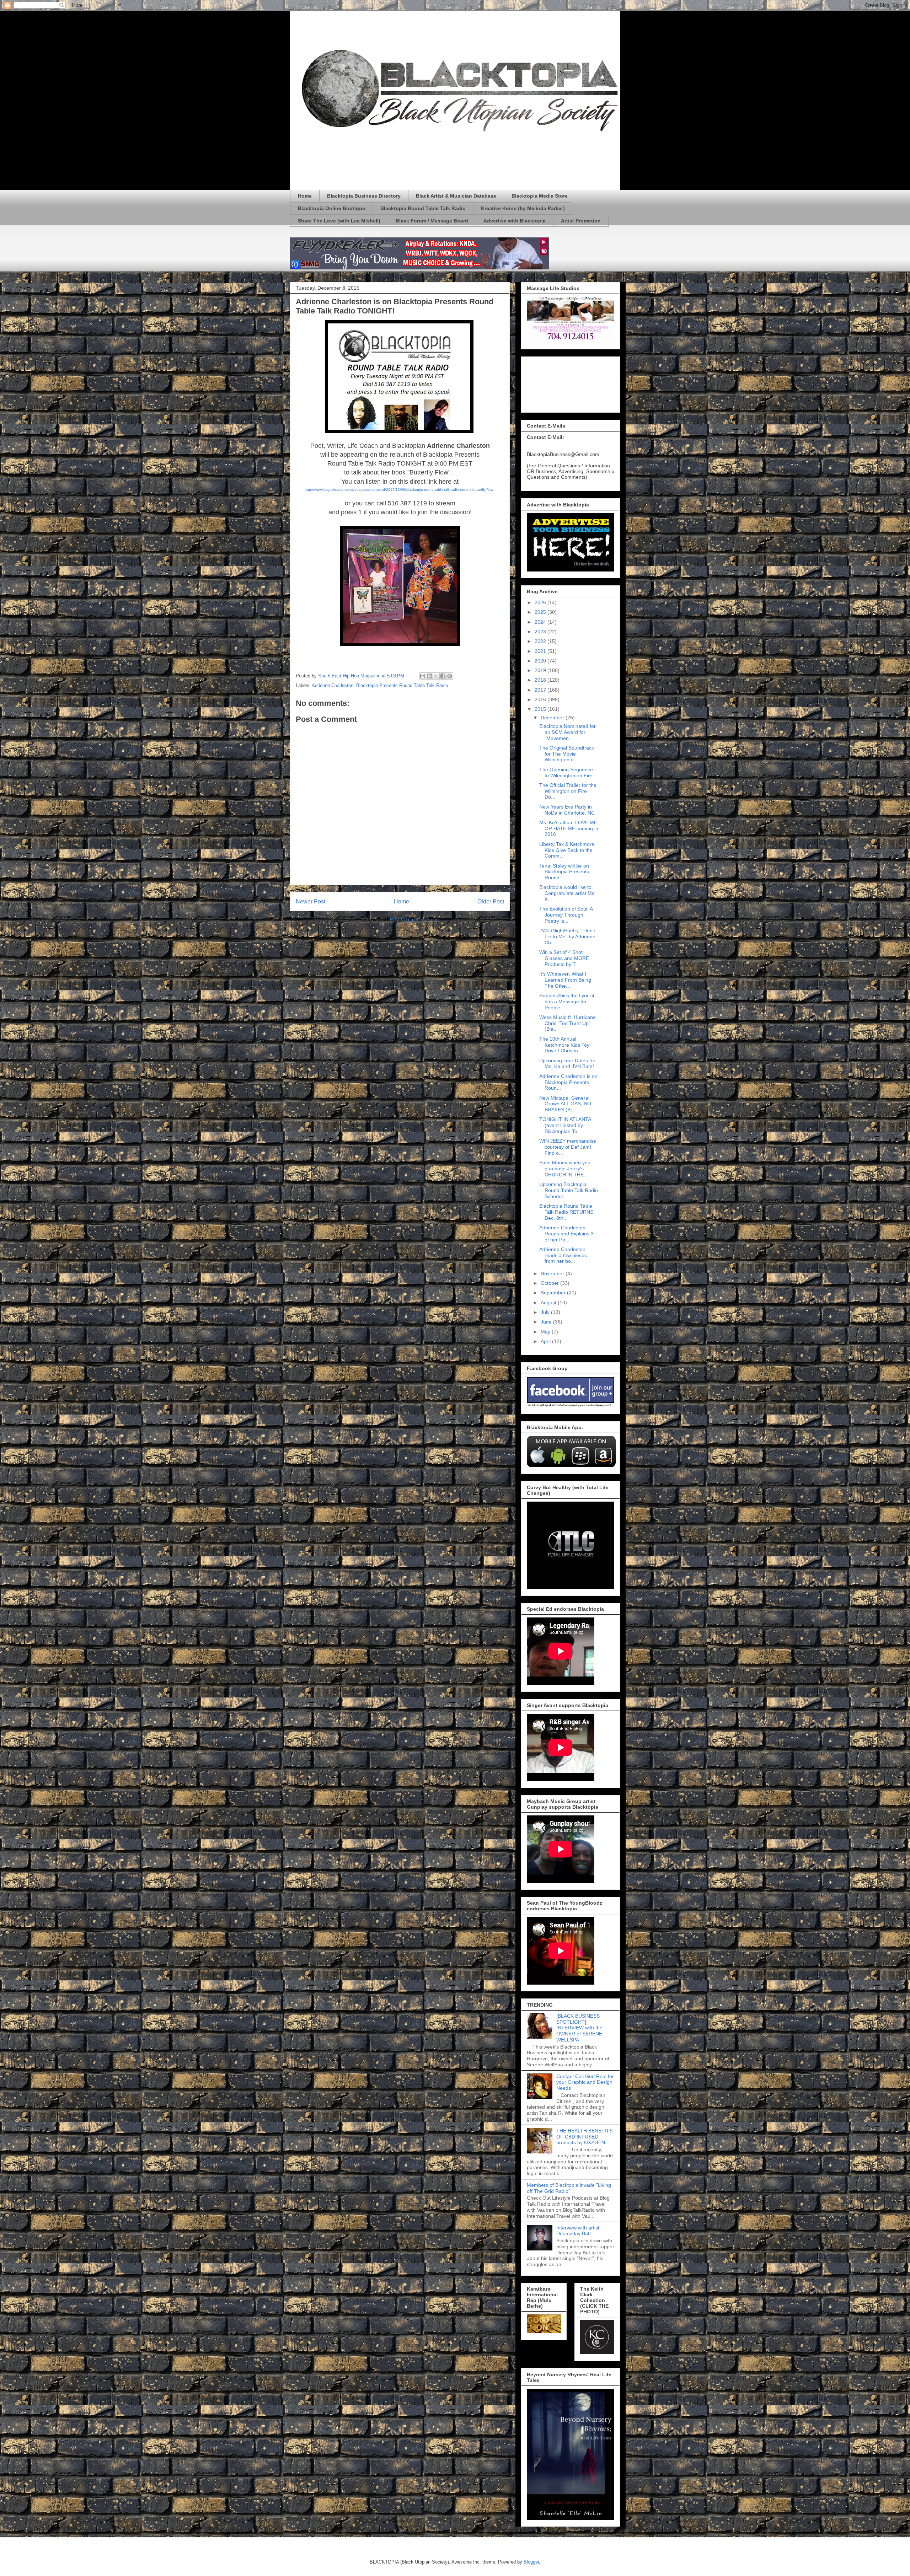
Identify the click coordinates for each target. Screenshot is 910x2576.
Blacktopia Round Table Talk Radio (423, 208)
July (546, 1312)
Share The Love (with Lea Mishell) (339, 221)
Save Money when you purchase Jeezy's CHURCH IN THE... (565, 1169)
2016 (541, 699)
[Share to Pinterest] (450, 676)
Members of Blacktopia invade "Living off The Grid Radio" (569, 2188)
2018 (541, 680)
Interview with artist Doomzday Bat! (578, 2231)
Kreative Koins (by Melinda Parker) (523, 208)
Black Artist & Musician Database (456, 196)
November (553, 1273)
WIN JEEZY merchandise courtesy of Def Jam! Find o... (568, 1147)
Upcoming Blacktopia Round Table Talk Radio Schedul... (569, 1190)
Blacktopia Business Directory (364, 196)
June (547, 1322)
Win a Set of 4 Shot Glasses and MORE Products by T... (564, 958)
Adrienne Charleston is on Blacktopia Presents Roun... (568, 1082)
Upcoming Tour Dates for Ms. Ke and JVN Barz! (567, 1064)
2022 (541, 641)
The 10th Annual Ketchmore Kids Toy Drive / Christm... (564, 1045)
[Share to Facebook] (443, 676)
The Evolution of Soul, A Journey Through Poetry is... (566, 915)
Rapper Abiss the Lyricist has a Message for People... (567, 1002)
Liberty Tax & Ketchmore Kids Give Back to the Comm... (567, 850)
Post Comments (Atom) (414, 920)
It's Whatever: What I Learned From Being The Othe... (565, 980)
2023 (541, 632)
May (546, 1332)
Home (305, 196)
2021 (541, 651)
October (550, 1283)
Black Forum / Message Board (432, 221)
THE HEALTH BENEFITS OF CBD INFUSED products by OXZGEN (584, 2137)
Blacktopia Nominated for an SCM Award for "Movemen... (568, 732)
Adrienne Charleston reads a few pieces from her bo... (563, 1255)
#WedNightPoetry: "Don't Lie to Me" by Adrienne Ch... (567, 937)
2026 (541, 602)
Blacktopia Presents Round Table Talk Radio (402, 685)
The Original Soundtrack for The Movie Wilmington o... (567, 754)
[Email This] (423, 676)
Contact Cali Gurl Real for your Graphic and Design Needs (585, 2082)
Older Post (491, 901)
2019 (541, 670)
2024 (541, 622)
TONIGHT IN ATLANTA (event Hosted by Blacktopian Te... (565, 1125)
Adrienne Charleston (333, 685)
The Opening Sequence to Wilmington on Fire (566, 772)
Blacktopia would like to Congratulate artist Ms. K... (568, 893)
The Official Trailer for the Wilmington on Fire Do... (568, 791)
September (554, 1293)
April (546, 1341)
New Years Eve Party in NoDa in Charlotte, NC (567, 810)
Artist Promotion (581, 221)
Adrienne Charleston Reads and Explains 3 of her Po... (566, 1234)
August (549, 1303)
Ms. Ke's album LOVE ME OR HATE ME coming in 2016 (569, 828)
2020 (541, 661)
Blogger (531, 2562)
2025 (541, 612)
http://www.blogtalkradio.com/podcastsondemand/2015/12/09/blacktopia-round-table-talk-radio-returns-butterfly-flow (399, 490)
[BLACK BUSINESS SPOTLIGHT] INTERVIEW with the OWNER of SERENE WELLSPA (579, 2028)
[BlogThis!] (429, 676)
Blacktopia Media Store (540, 196)
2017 (541, 690)
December (553, 718)
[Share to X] (436, 676)
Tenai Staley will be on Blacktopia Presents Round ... (564, 872)
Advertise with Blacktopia (515, 221)
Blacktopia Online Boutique (331, 208)
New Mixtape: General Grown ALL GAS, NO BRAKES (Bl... (565, 1104)
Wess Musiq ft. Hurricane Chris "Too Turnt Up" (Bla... (568, 1023)
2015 (541, 709)
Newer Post (311, 901)
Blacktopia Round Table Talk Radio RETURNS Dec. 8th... (566, 1212)
